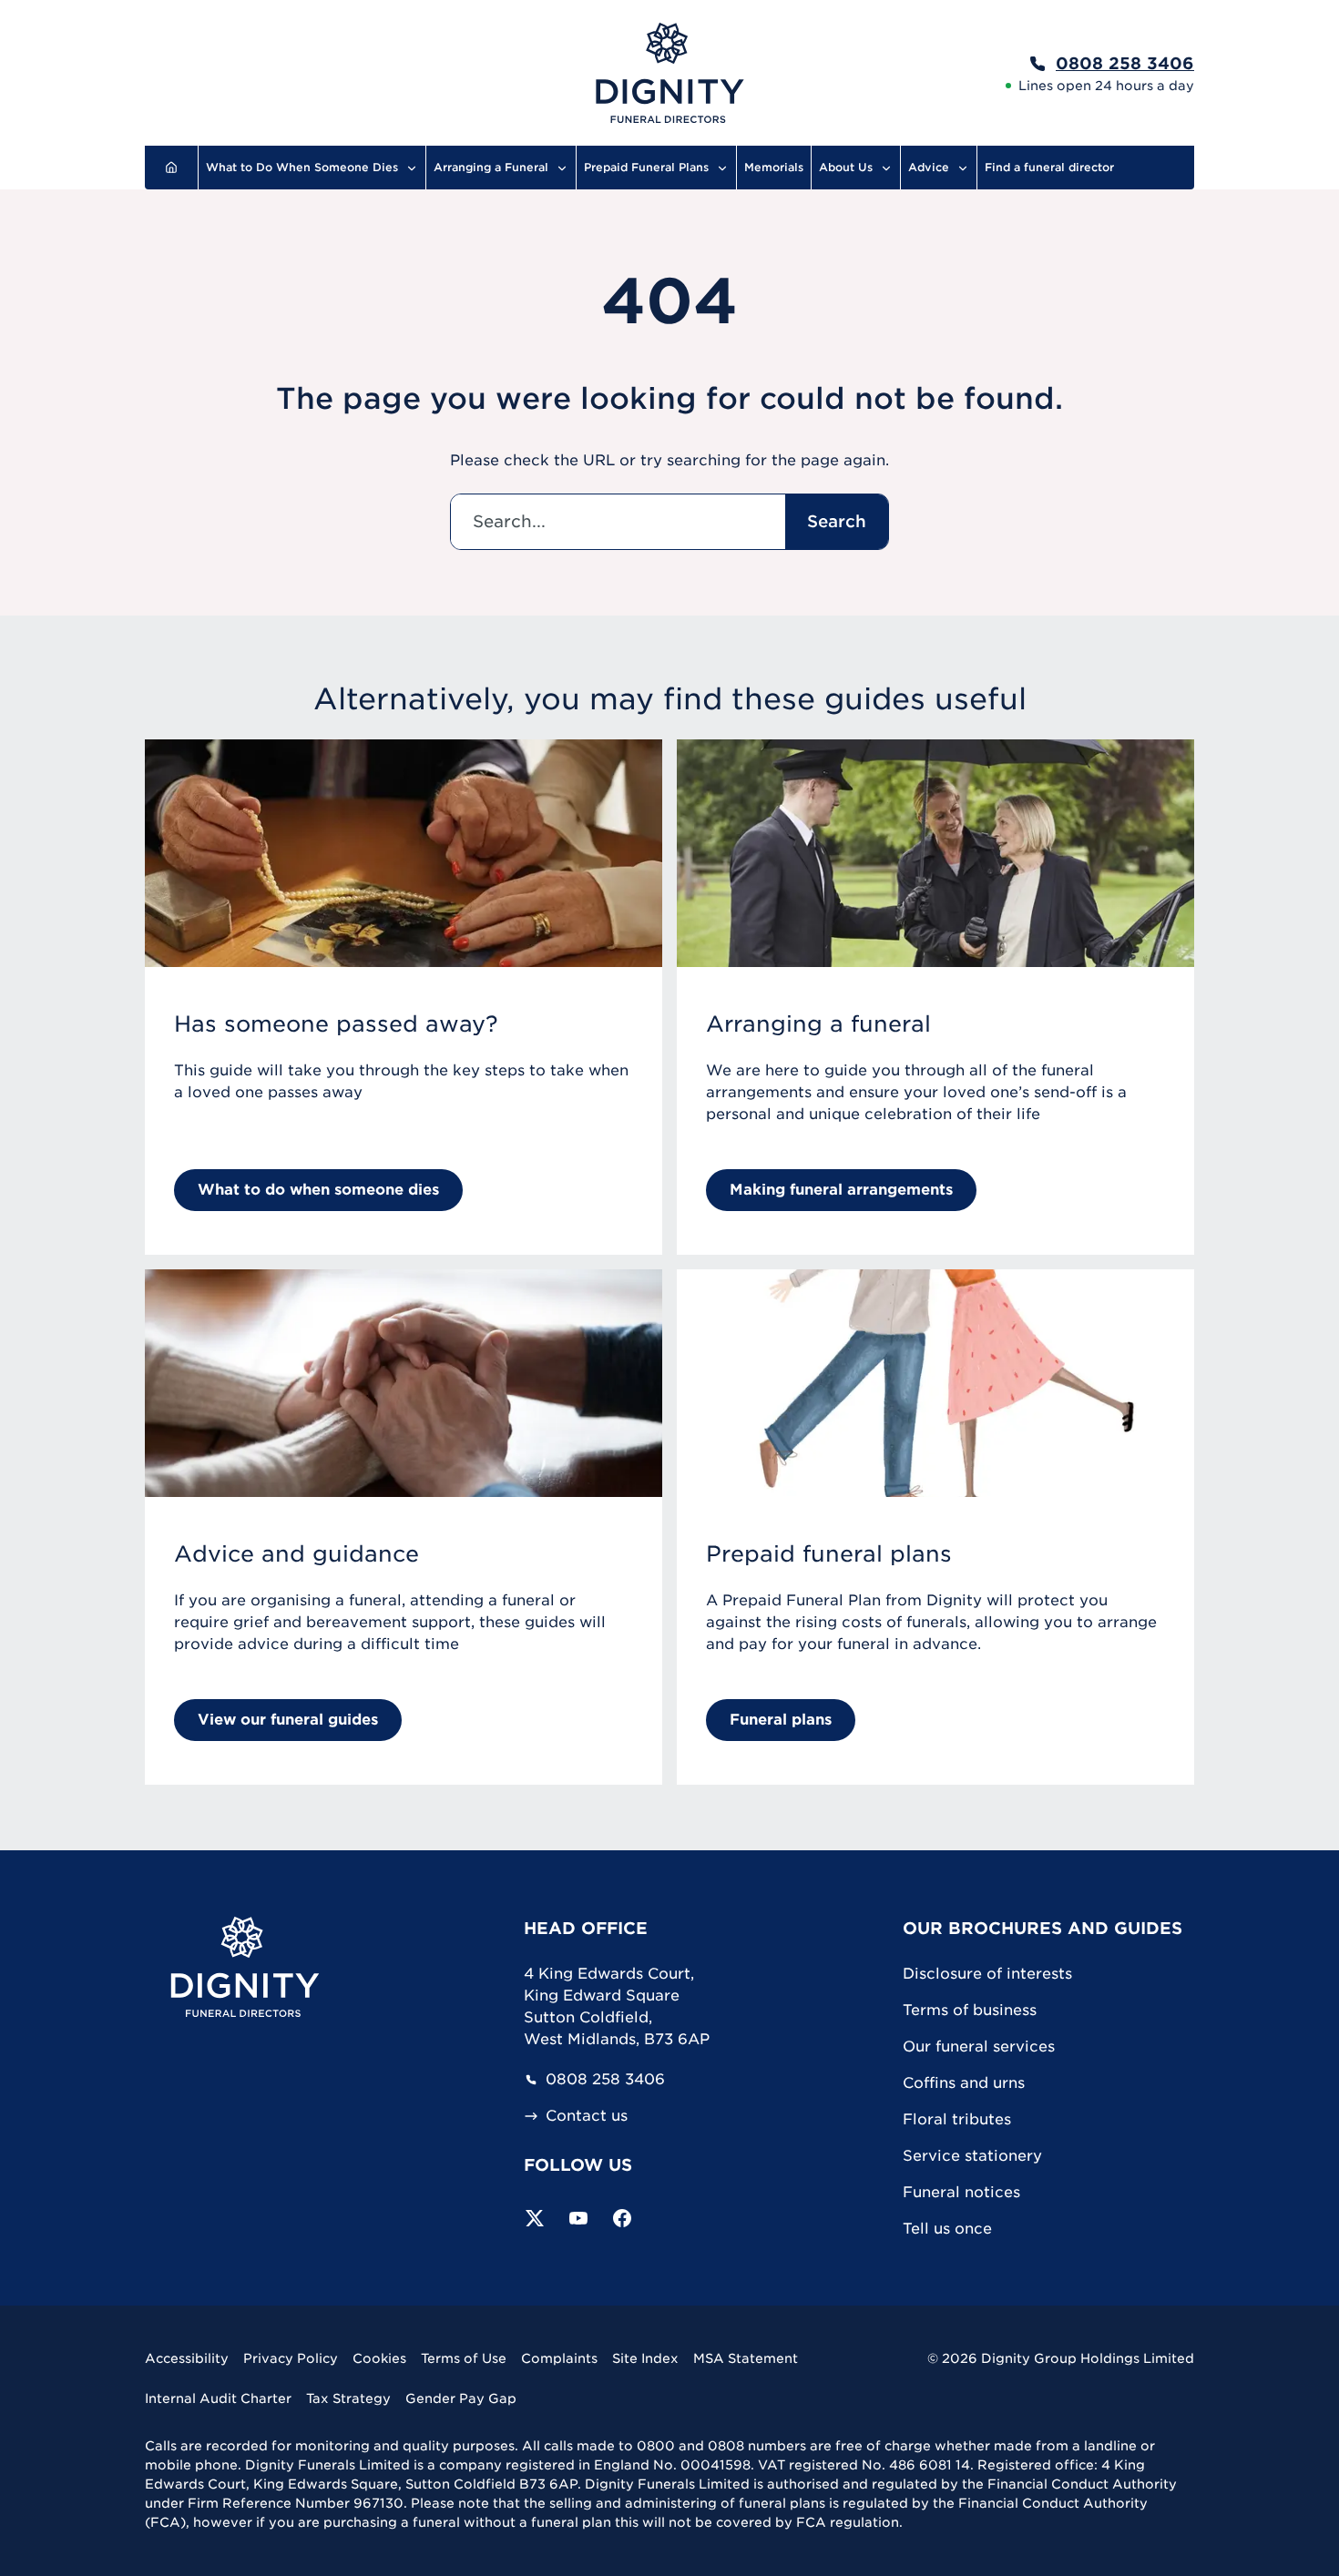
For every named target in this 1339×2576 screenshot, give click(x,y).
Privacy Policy (291, 2358)
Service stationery (972, 2156)
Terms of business (970, 2010)
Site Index (645, 2358)
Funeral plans (781, 1720)
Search (837, 521)
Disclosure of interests (987, 1974)
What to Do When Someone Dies (302, 167)
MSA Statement (746, 2358)
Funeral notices (961, 2192)
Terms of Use (464, 2358)
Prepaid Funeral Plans (646, 167)
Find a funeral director (1049, 167)
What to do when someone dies (318, 1190)
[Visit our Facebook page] (622, 2218)
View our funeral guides (288, 1720)
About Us (846, 167)
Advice (929, 167)
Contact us (587, 2116)
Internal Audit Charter (218, 2398)
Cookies (379, 2358)
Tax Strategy (348, 2398)
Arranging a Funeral (491, 167)
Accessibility (187, 2358)
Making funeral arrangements (841, 1190)
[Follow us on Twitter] (535, 2218)
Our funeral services (979, 2047)
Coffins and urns (964, 2083)
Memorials (774, 167)
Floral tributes (957, 2119)
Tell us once (947, 2229)
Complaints (559, 2358)
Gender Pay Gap (461, 2398)
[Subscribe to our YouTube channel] (578, 2218)
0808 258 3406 (605, 2080)
